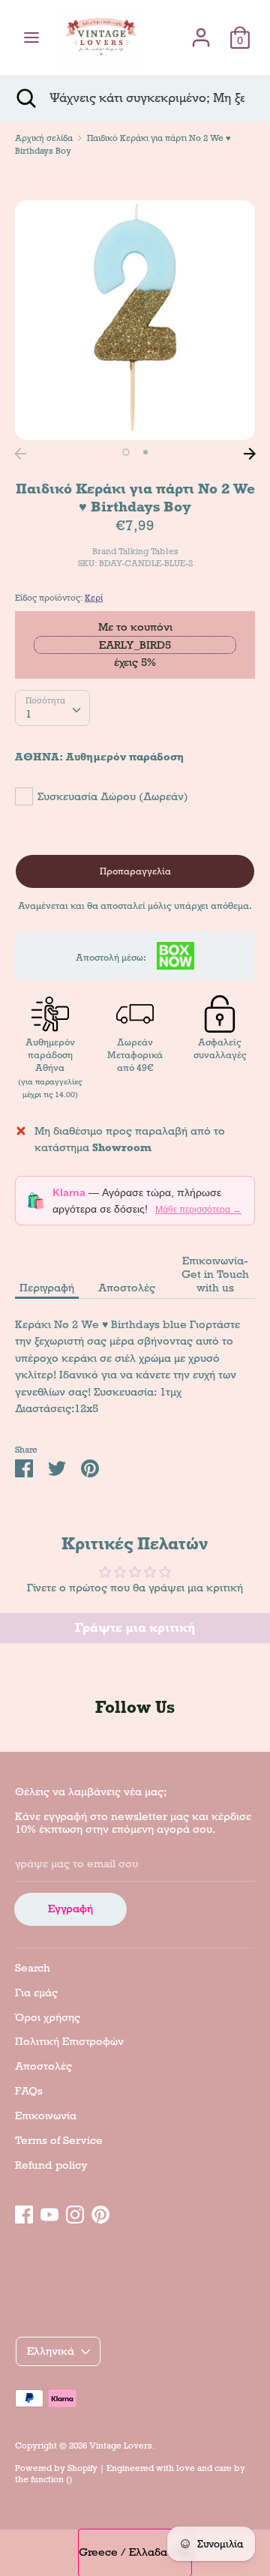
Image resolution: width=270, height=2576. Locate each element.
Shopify (82, 2468)
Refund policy (51, 2165)
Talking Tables (148, 551)
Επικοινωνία (46, 2116)
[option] (135, 320)
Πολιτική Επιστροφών (69, 2041)
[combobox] (52, 708)
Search (33, 1968)
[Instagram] (75, 2212)
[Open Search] (25, 98)
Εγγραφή (70, 1909)
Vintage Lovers (121, 2446)
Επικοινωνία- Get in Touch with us (215, 1274)
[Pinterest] (100, 2212)
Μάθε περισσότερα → (198, 1210)
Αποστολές (127, 1288)
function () (51, 2479)
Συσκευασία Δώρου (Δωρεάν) (113, 796)
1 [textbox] (28, 714)
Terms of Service (59, 2140)
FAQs (29, 2091)
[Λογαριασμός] (201, 31)
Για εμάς (36, 1993)
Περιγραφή (47, 1288)
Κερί (94, 598)
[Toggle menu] (31, 37)
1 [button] (126, 452)
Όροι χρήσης (48, 2017)
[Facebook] (24, 2212)
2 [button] (145, 452)
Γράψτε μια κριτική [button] (135, 1628)
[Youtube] (49, 2212)
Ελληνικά (51, 2351)
